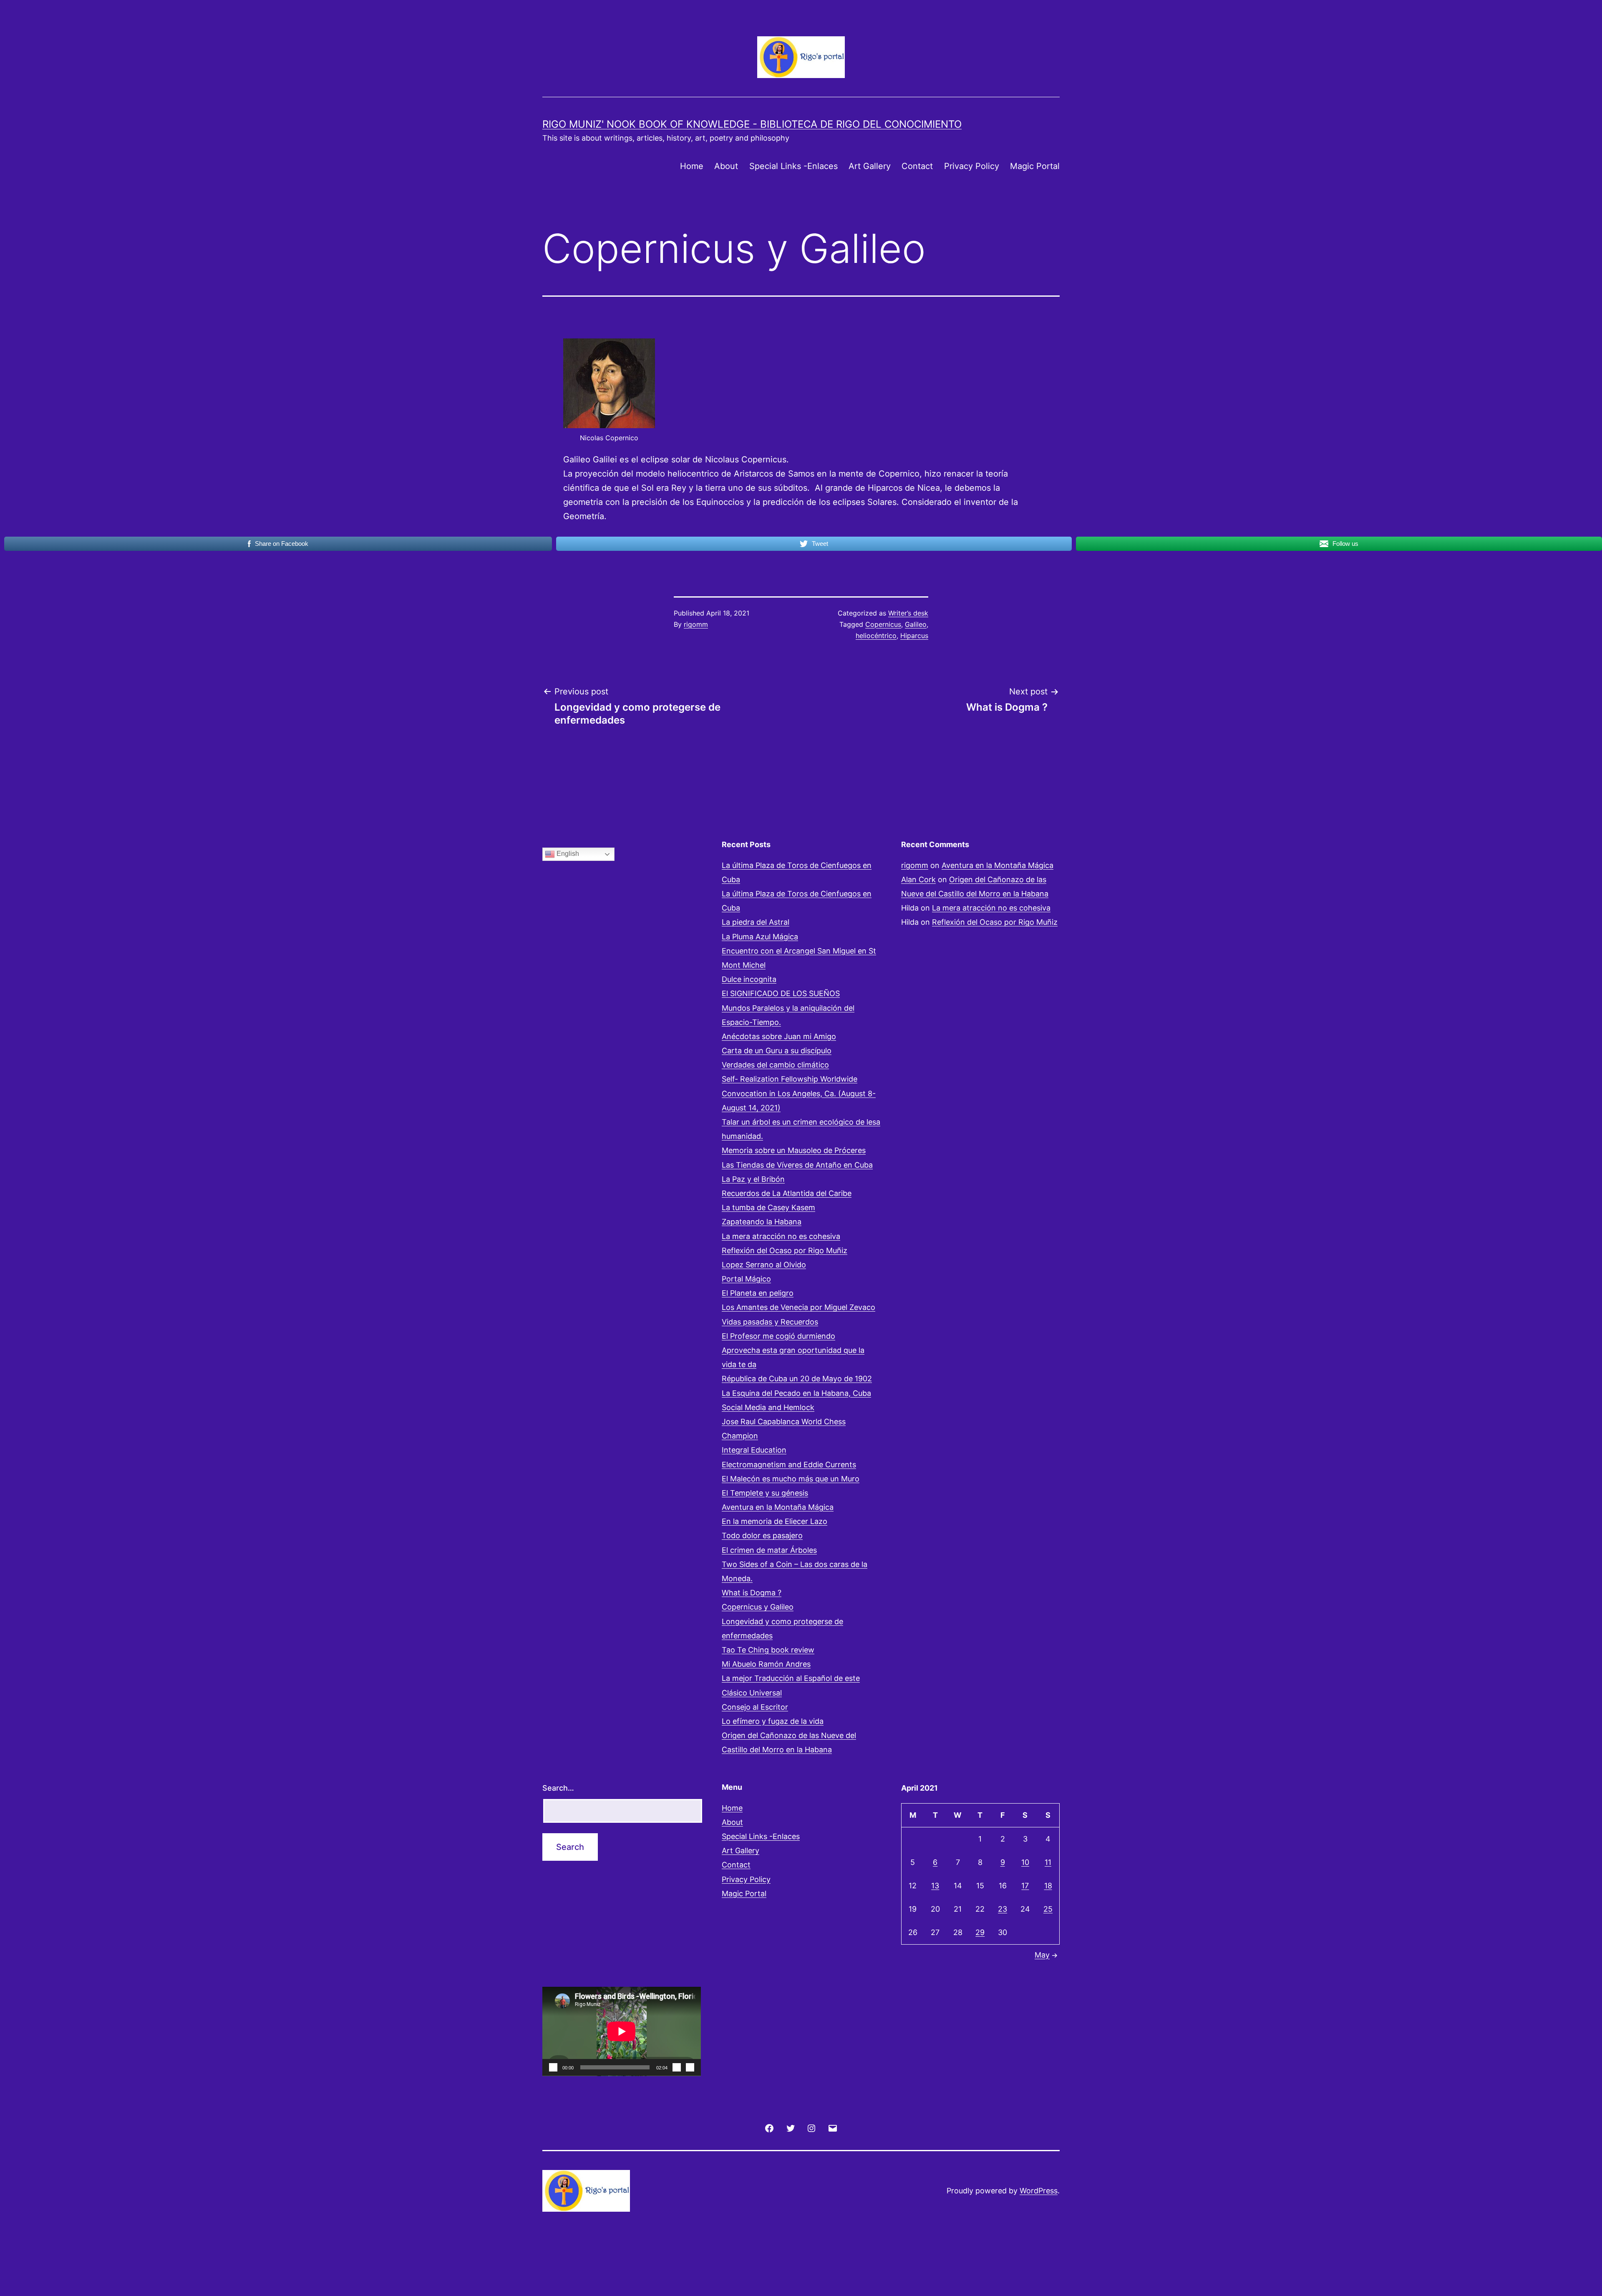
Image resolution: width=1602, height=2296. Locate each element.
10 (1025, 1862)
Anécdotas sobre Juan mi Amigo (779, 1036)
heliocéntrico (876, 636)
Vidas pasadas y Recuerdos (770, 1322)
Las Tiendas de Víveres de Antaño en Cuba (797, 1165)
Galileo (916, 624)
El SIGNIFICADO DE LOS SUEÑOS (781, 993)
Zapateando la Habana (762, 1222)
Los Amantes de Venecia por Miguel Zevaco (798, 1307)
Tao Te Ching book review (768, 1650)
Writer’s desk (908, 613)
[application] (622, 2031)
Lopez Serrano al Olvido (764, 1265)
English (567, 854)
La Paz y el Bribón (753, 1179)
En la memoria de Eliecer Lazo (775, 1521)
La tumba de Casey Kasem (768, 1207)
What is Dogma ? (752, 1593)
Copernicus (883, 624)
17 (1025, 1886)
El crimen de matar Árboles (769, 1550)
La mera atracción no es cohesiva (781, 1236)
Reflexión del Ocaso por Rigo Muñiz (785, 1250)
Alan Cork (918, 879)
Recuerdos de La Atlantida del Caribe (787, 1193)
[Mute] (677, 2067)
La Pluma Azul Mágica (760, 937)
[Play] (553, 2067)
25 (1048, 1909)
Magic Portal (1035, 166)
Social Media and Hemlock (768, 1407)
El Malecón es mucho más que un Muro (791, 1479)
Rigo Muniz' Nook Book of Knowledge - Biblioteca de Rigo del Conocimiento (752, 124)
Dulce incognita (749, 979)
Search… (558, 1788)
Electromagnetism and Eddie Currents (789, 1465)
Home (692, 166)
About (726, 166)
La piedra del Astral (756, 922)
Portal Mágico (746, 1279)
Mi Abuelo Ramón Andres (766, 1664)
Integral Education (754, 1450)
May (1042, 1955)
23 (1003, 1909)
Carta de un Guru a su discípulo (777, 1051)
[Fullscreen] (690, 2067)
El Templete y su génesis (765, 1493)
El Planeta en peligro (758, 1293)
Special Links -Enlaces (793, 166)
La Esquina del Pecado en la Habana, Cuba (796, 1393)
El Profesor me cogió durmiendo (778, 1336)
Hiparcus (914, 636)
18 (1048, 1886)
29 (980, 1932)
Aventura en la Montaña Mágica (778, 1507)
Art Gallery (870, 166)
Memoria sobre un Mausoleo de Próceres (794, 1150)
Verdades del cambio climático (775, 1065)
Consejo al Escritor (755, 1707)
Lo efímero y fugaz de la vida (773, 1721)
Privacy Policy (972, 166)
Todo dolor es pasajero (762, 1535)
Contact (917, 166)
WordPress (1039, 2191)
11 (1048, 1862)
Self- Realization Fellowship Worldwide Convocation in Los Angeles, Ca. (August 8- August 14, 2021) (799, 1093)
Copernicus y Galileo (758, 1607)
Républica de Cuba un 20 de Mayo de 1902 (797, 1379)
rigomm (696, 624)
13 (935, 1886)
